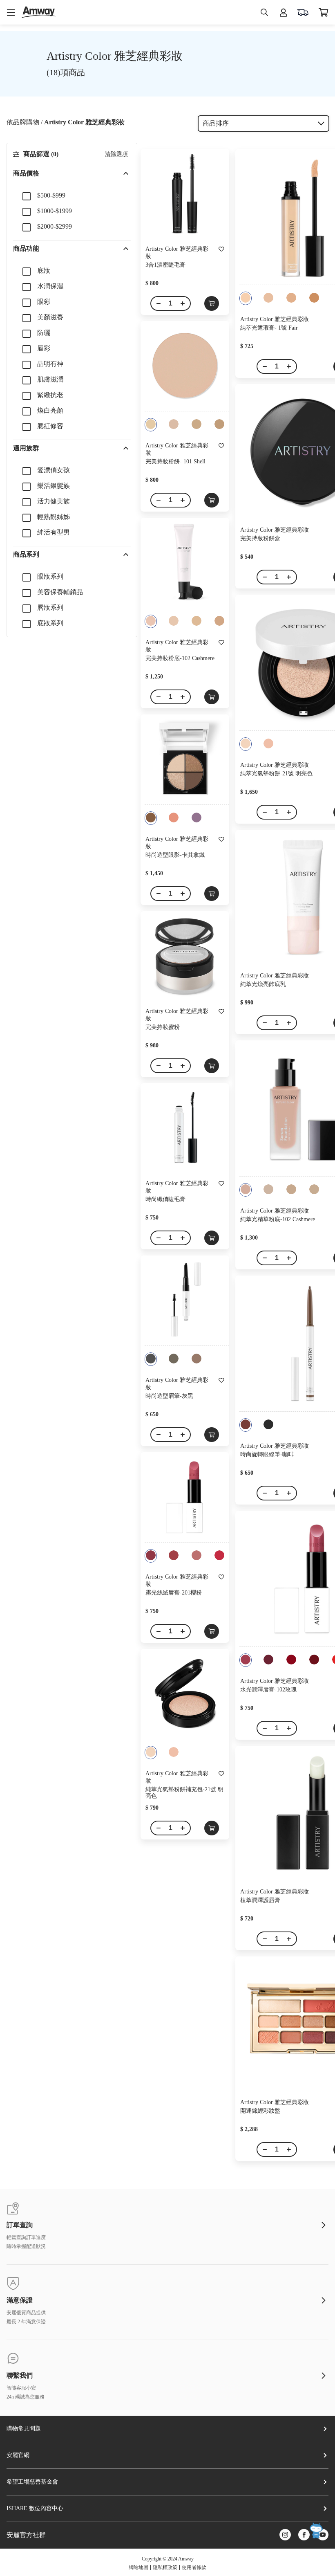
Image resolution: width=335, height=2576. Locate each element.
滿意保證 (20, 2300)
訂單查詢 (20, 2225)
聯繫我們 (20, 2376)
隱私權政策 (165, 2567)
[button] (72, 173)
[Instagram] (285, 2535)
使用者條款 (194, 2567)
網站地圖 (138, 2567)
